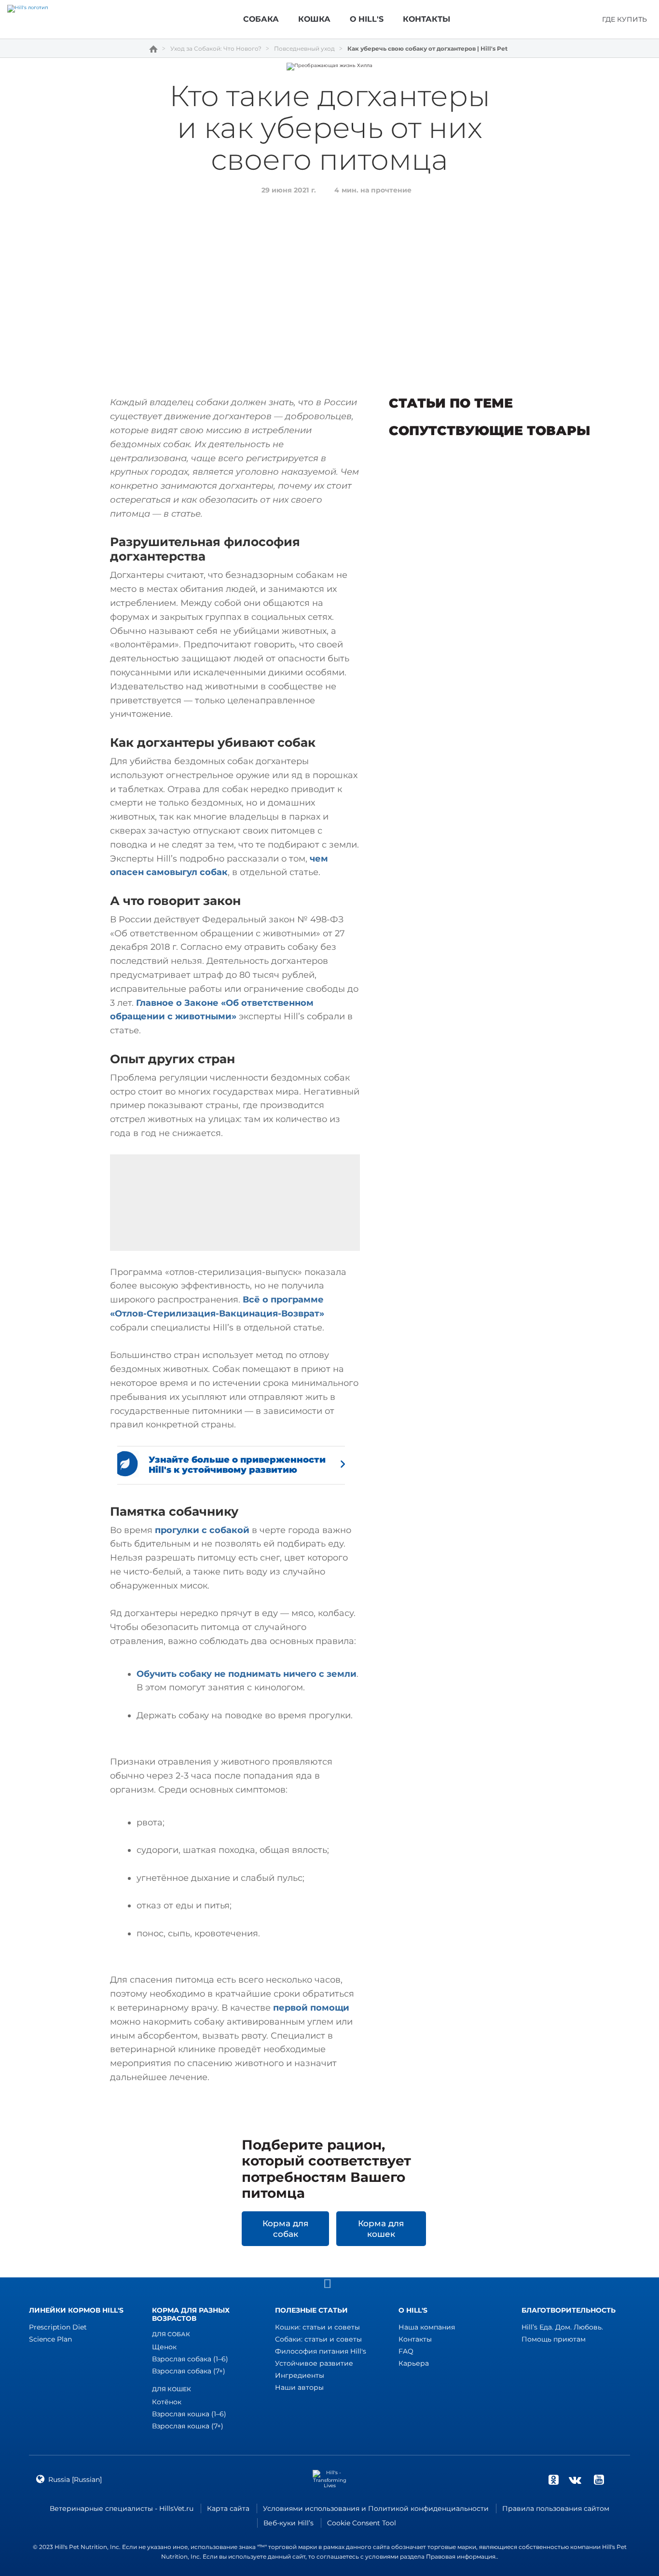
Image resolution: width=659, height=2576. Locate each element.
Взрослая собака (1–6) (190, 2359)
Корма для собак (285, 2229)
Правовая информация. (461, 2556)
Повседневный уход (304, 49)
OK (553, 2480)
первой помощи (311, 2008)
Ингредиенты (300, 2375)
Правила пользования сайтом (556, 2508)
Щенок (164, 2347)
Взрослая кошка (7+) (188, 2426)
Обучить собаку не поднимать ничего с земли (247, 1674)
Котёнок (167, 2402)
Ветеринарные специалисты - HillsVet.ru (122, 2508)
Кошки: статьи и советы (317, 2327)
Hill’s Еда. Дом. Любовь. (562, 2327)
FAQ (406, 2351)
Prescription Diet (58, 2327)
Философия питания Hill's (321, 2351)
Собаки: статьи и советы (318, 2339)
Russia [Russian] (75, 2480)
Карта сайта (228, 2508)
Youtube (599, 2480)
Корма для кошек (381, 2229)
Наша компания (427, 2327)
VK (575, 2480)
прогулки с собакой (202, 1530)
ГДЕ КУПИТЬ (625, 19)
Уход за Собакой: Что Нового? (216, 49)
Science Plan (50, 2339)
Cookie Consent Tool (362, 2523)
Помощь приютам (554, 2339)
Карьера (414, 2363)
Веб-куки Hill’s (288, 2523)
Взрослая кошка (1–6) (189, 2414)
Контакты (415, 2339)
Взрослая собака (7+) (189, 2371)
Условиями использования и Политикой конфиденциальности (376, 2508)
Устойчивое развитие (314, 2363)
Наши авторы (299, 2387)
